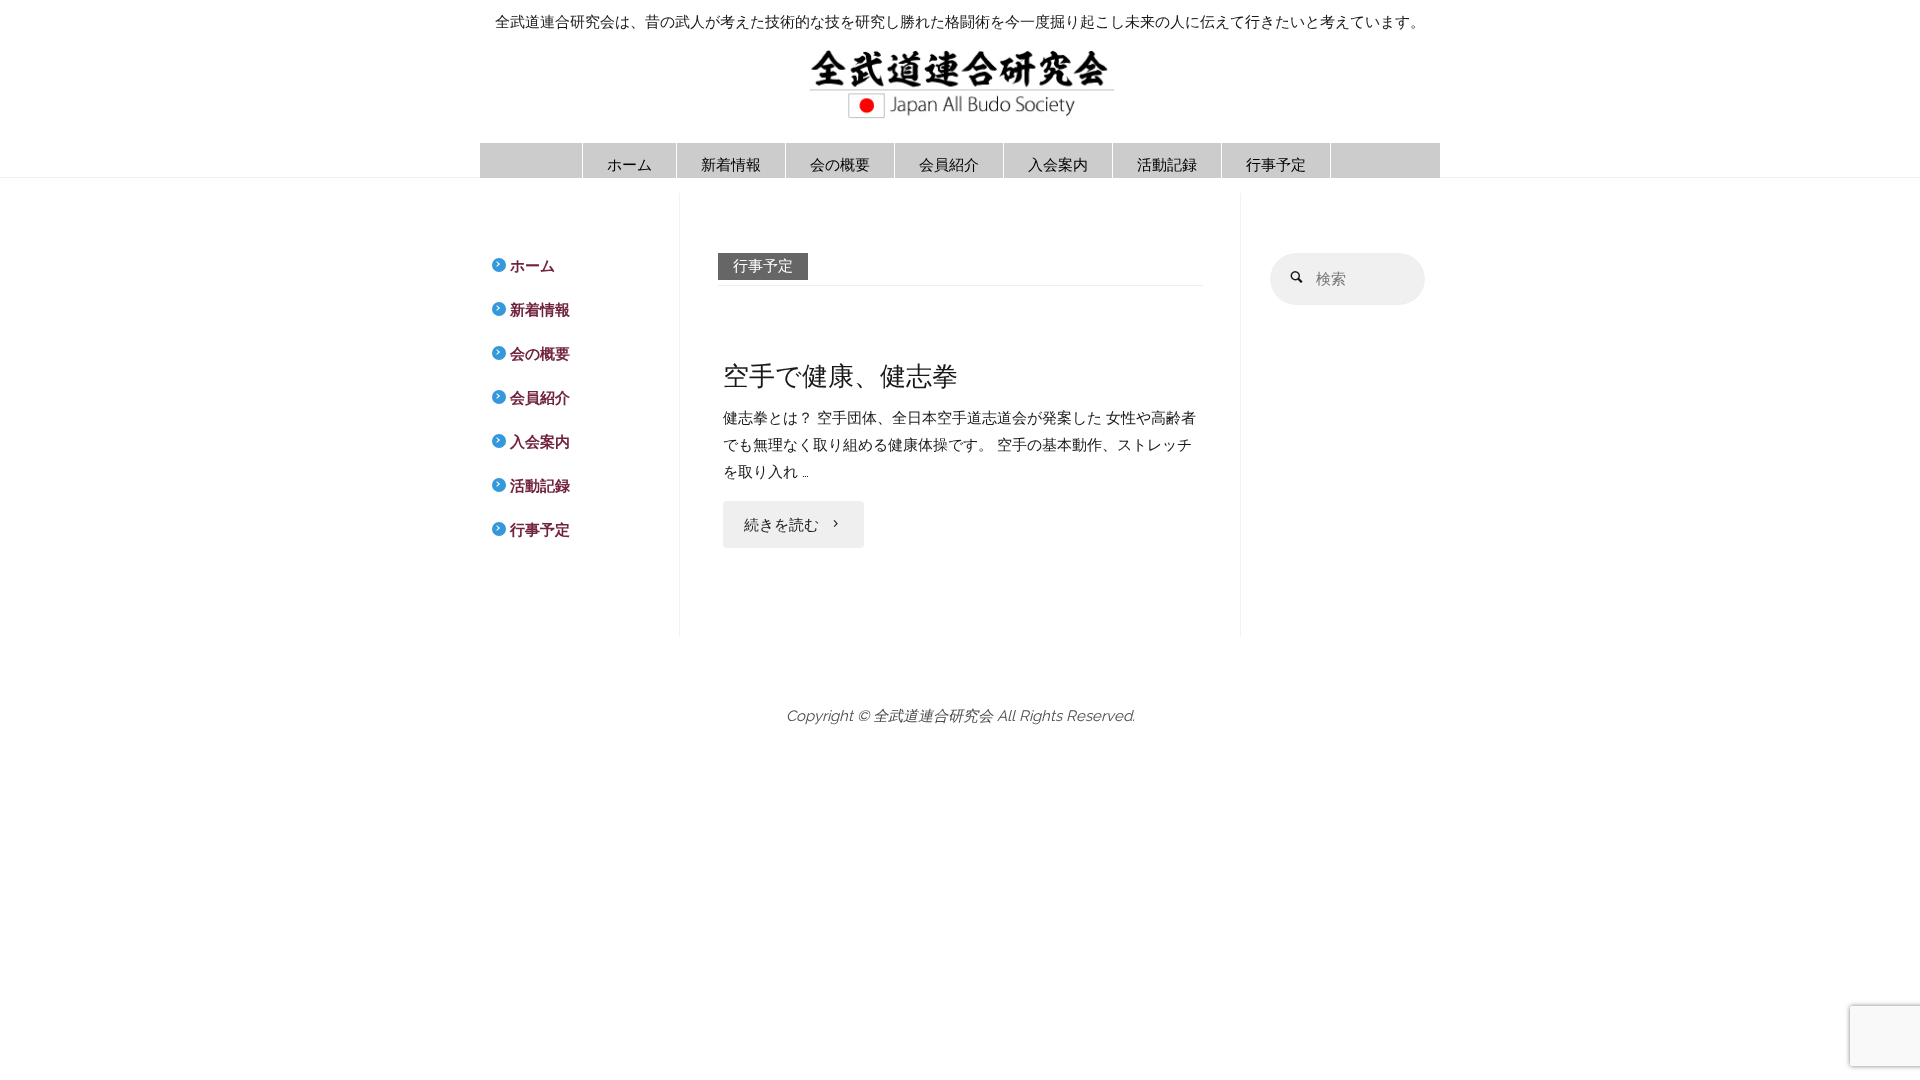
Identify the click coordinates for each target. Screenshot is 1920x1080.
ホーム (532, 266)
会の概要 (540, 354)
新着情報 (540, 310)
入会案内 (540, 442)
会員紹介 (540, 398)
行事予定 (540, 530)
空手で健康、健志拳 (840, 375)
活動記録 (540, 486)
